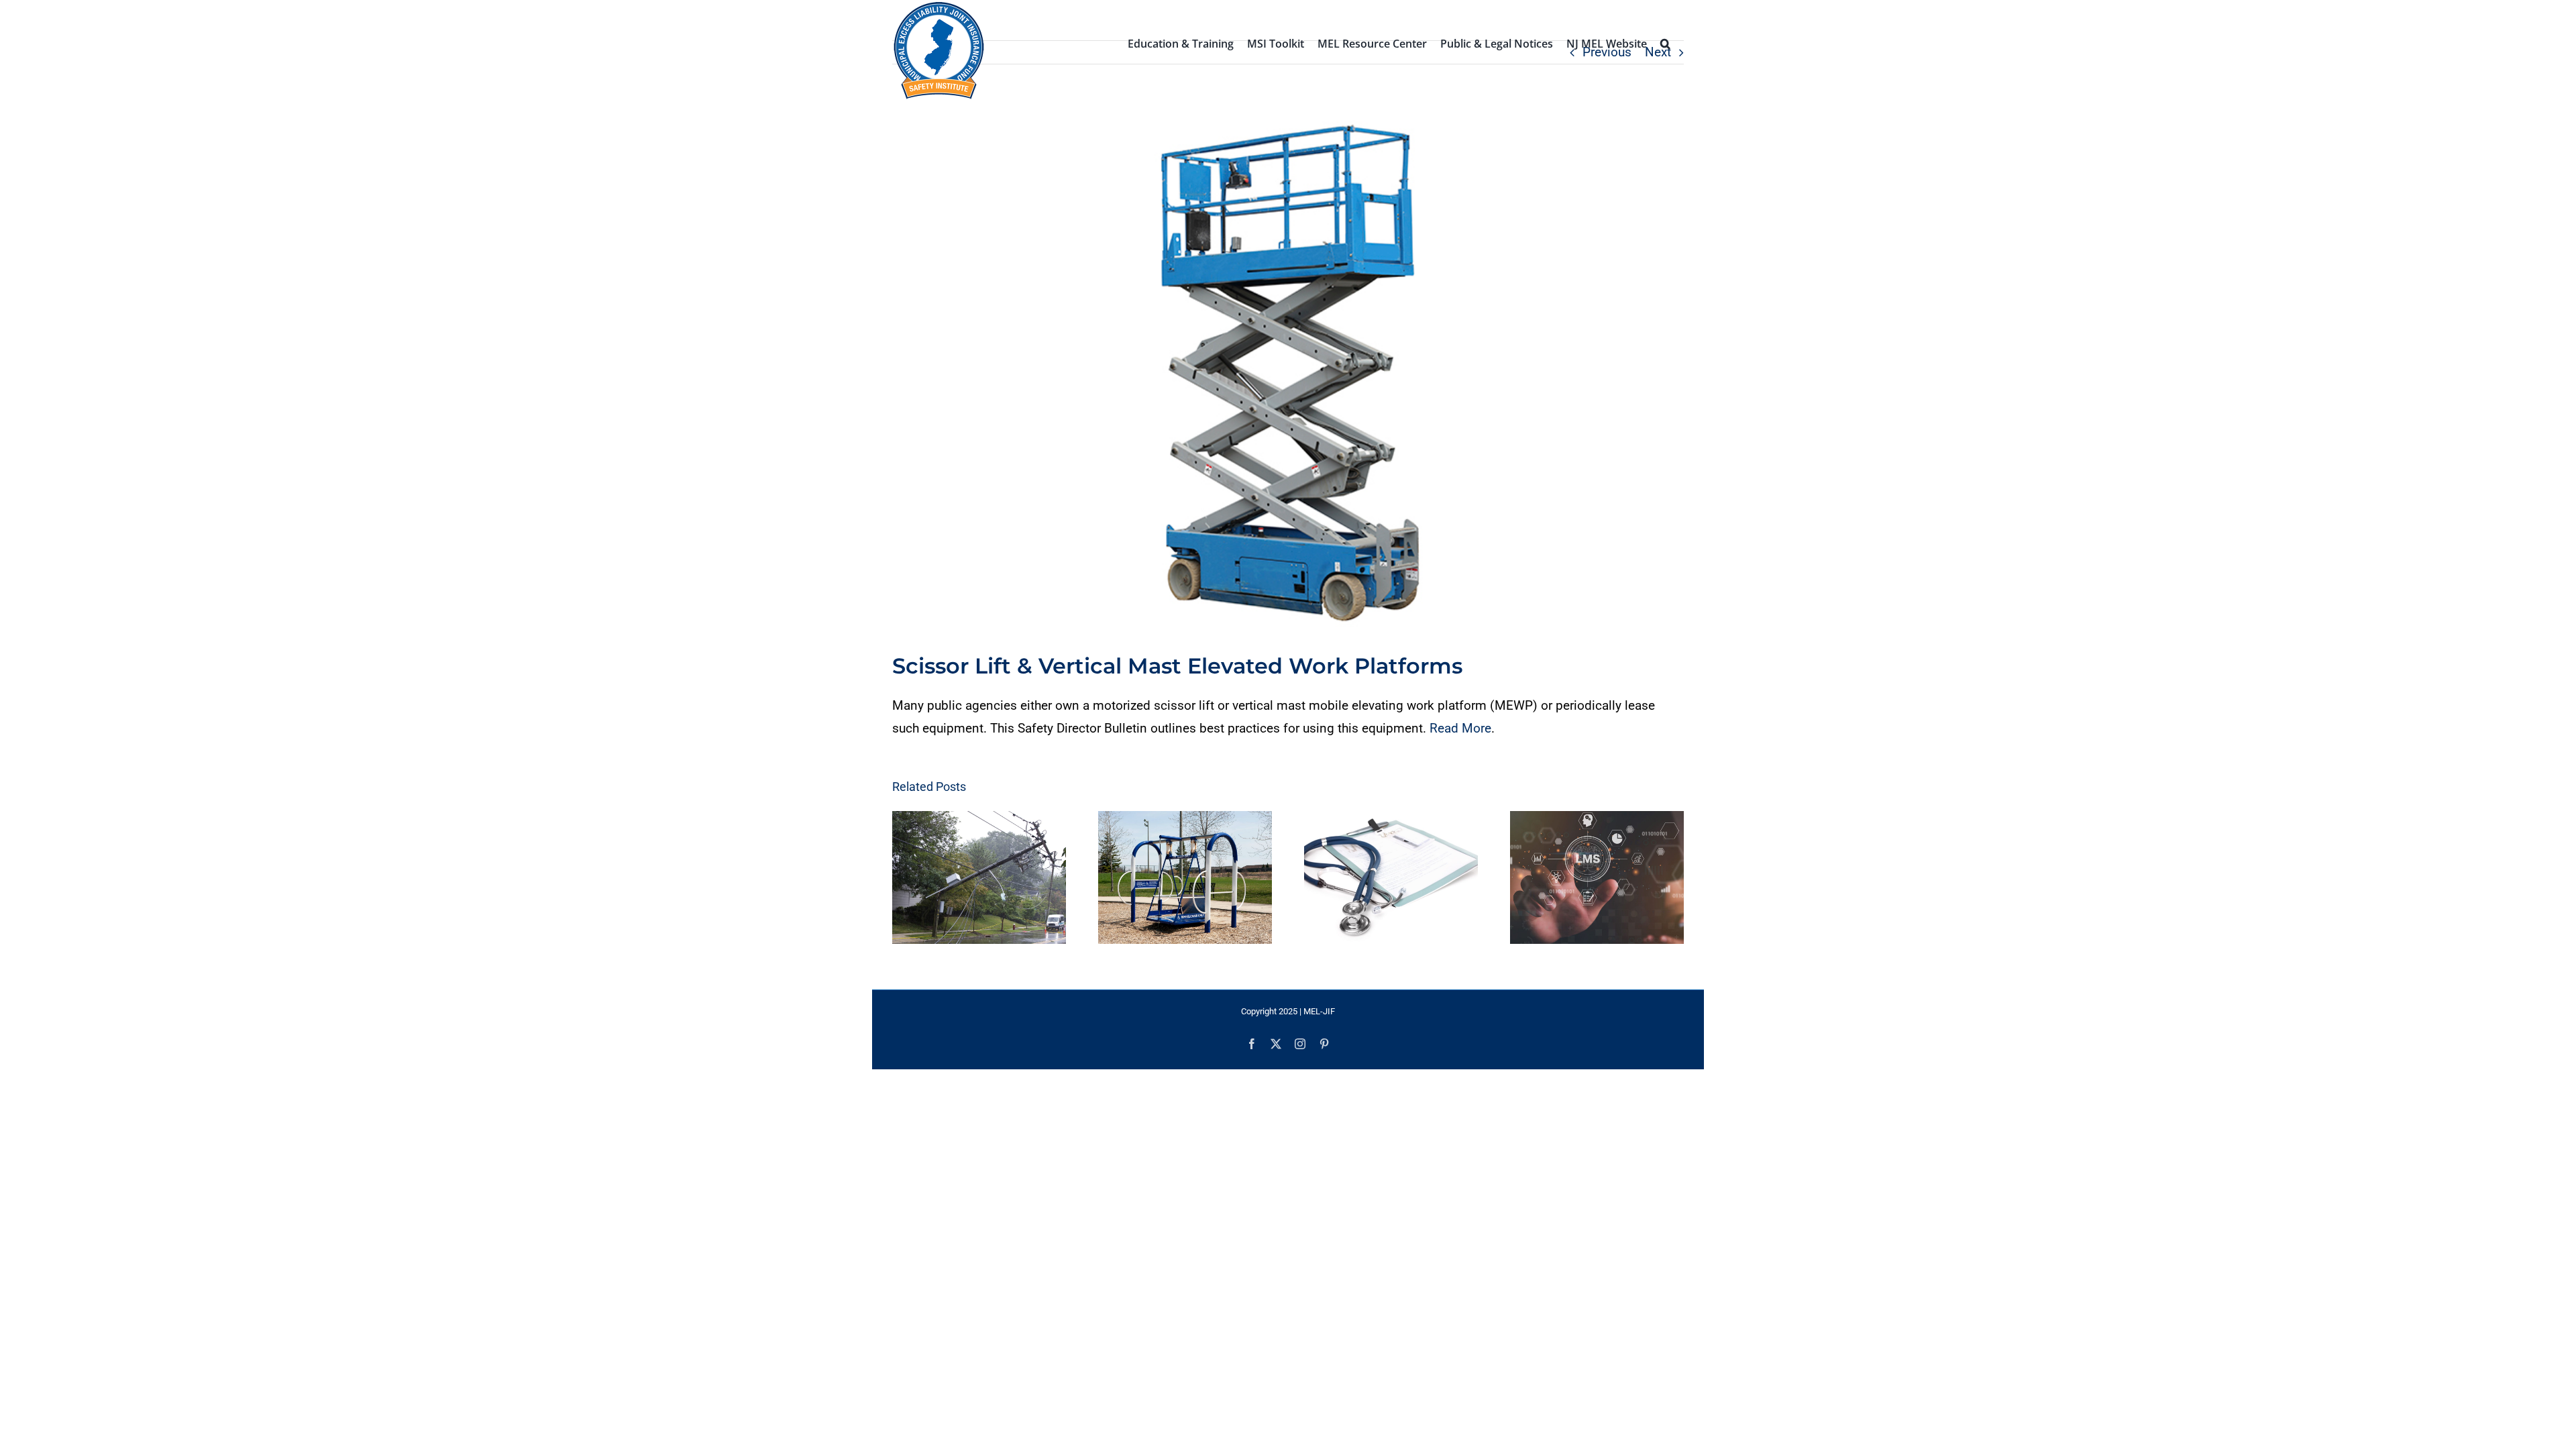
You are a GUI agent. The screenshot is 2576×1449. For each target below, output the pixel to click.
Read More (1460, 728)
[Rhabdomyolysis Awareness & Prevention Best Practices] (1391, 877)
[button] (1665, 42)
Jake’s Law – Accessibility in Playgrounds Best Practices (1173, 878)
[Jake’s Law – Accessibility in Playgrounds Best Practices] (1185, 877)
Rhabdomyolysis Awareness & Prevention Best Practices (1379, 878)
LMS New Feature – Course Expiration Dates (1585, 878)
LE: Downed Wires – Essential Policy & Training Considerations (967, 878)
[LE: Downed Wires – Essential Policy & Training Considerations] (979, 877)
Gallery (992, 878)
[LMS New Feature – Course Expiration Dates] (1597, 877)
